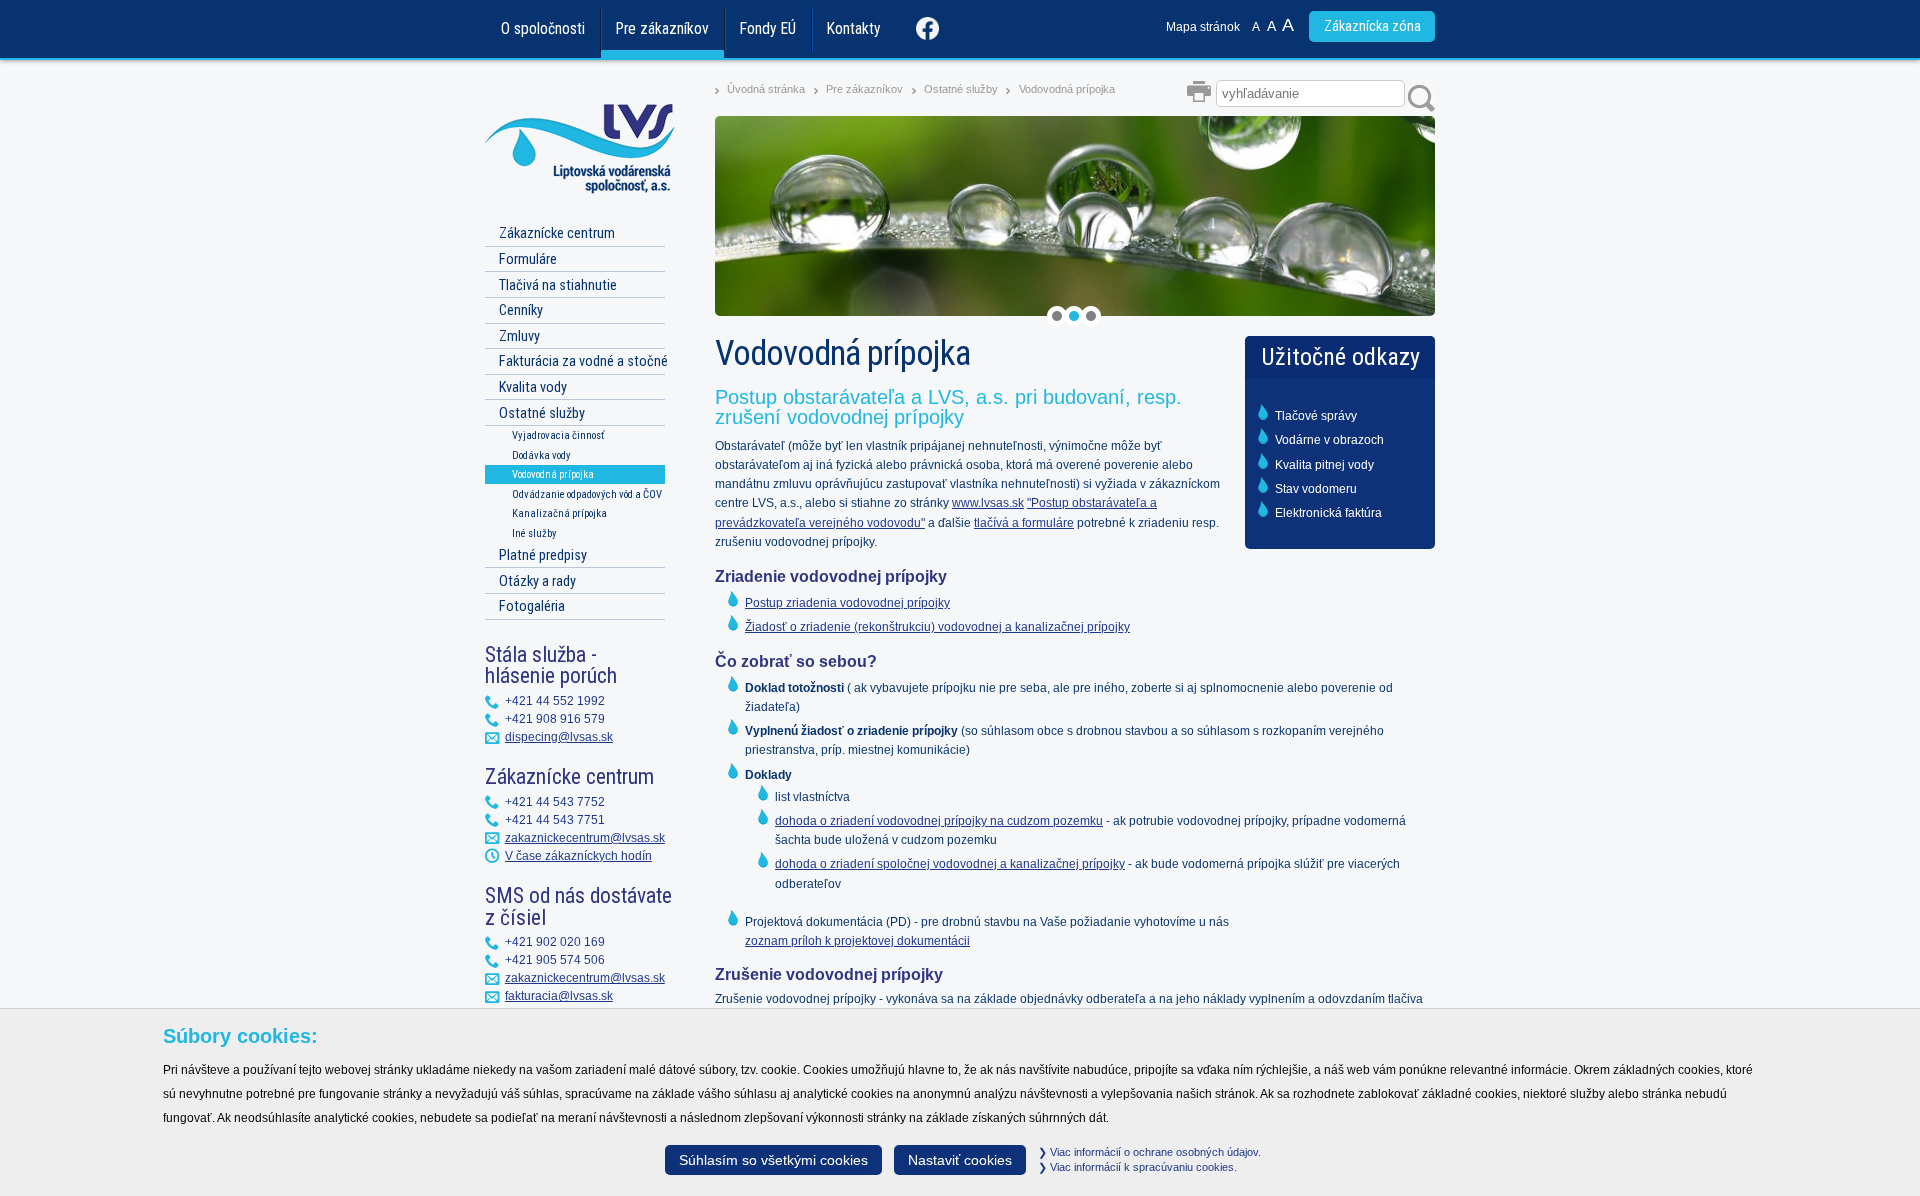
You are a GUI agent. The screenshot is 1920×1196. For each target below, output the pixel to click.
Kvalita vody (533, 387)
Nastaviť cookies (960, 1160)
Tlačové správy (1316, 416)
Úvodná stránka (766, 89)
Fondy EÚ (768, 29)
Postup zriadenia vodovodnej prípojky (847, 603)
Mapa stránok (1203, 27)
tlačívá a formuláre (1024, 523)
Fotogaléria (532, 606)
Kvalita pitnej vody (1324, 465)
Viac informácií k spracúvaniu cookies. (1142, 1167)
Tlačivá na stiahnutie (558, 285)
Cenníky (521, 310)
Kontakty (854, 29)
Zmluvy (519, 336)
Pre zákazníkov (662, 29)
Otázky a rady (537, 581)
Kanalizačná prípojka (559, 513)
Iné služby (534, 533)
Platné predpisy (543, 555)
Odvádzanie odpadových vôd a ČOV (587, 494)
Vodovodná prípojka (1067, 89)
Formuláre (528, 259)
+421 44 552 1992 (555, 701)
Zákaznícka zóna (1372, 26)
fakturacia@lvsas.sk (559, 996)
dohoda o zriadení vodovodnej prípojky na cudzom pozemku (939, 821)
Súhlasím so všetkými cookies (773, 1160)
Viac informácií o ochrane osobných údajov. (1154, 1152)
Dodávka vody (541, 455)
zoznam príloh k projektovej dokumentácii (857, 941)
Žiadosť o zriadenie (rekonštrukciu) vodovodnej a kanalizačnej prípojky (937, 627)
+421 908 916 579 (555, 719)
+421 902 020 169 (555, 942)
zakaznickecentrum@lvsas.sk (585, 838)
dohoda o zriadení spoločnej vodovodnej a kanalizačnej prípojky (950, 864)
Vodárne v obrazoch (1329, 440)
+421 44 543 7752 (555, 802)
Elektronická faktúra (1328, 513)
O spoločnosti (543, 29)
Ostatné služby (961, 89)
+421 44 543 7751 (555, 820)
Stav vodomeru (1316, 489)
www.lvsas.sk (988, 503)
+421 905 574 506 (555, 960)
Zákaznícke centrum (557, 233)
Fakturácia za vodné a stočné (583, 361)
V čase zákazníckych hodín (578, 856)
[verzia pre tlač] (1201, 94)
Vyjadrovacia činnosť (558, 435)
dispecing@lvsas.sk (559, 737)
